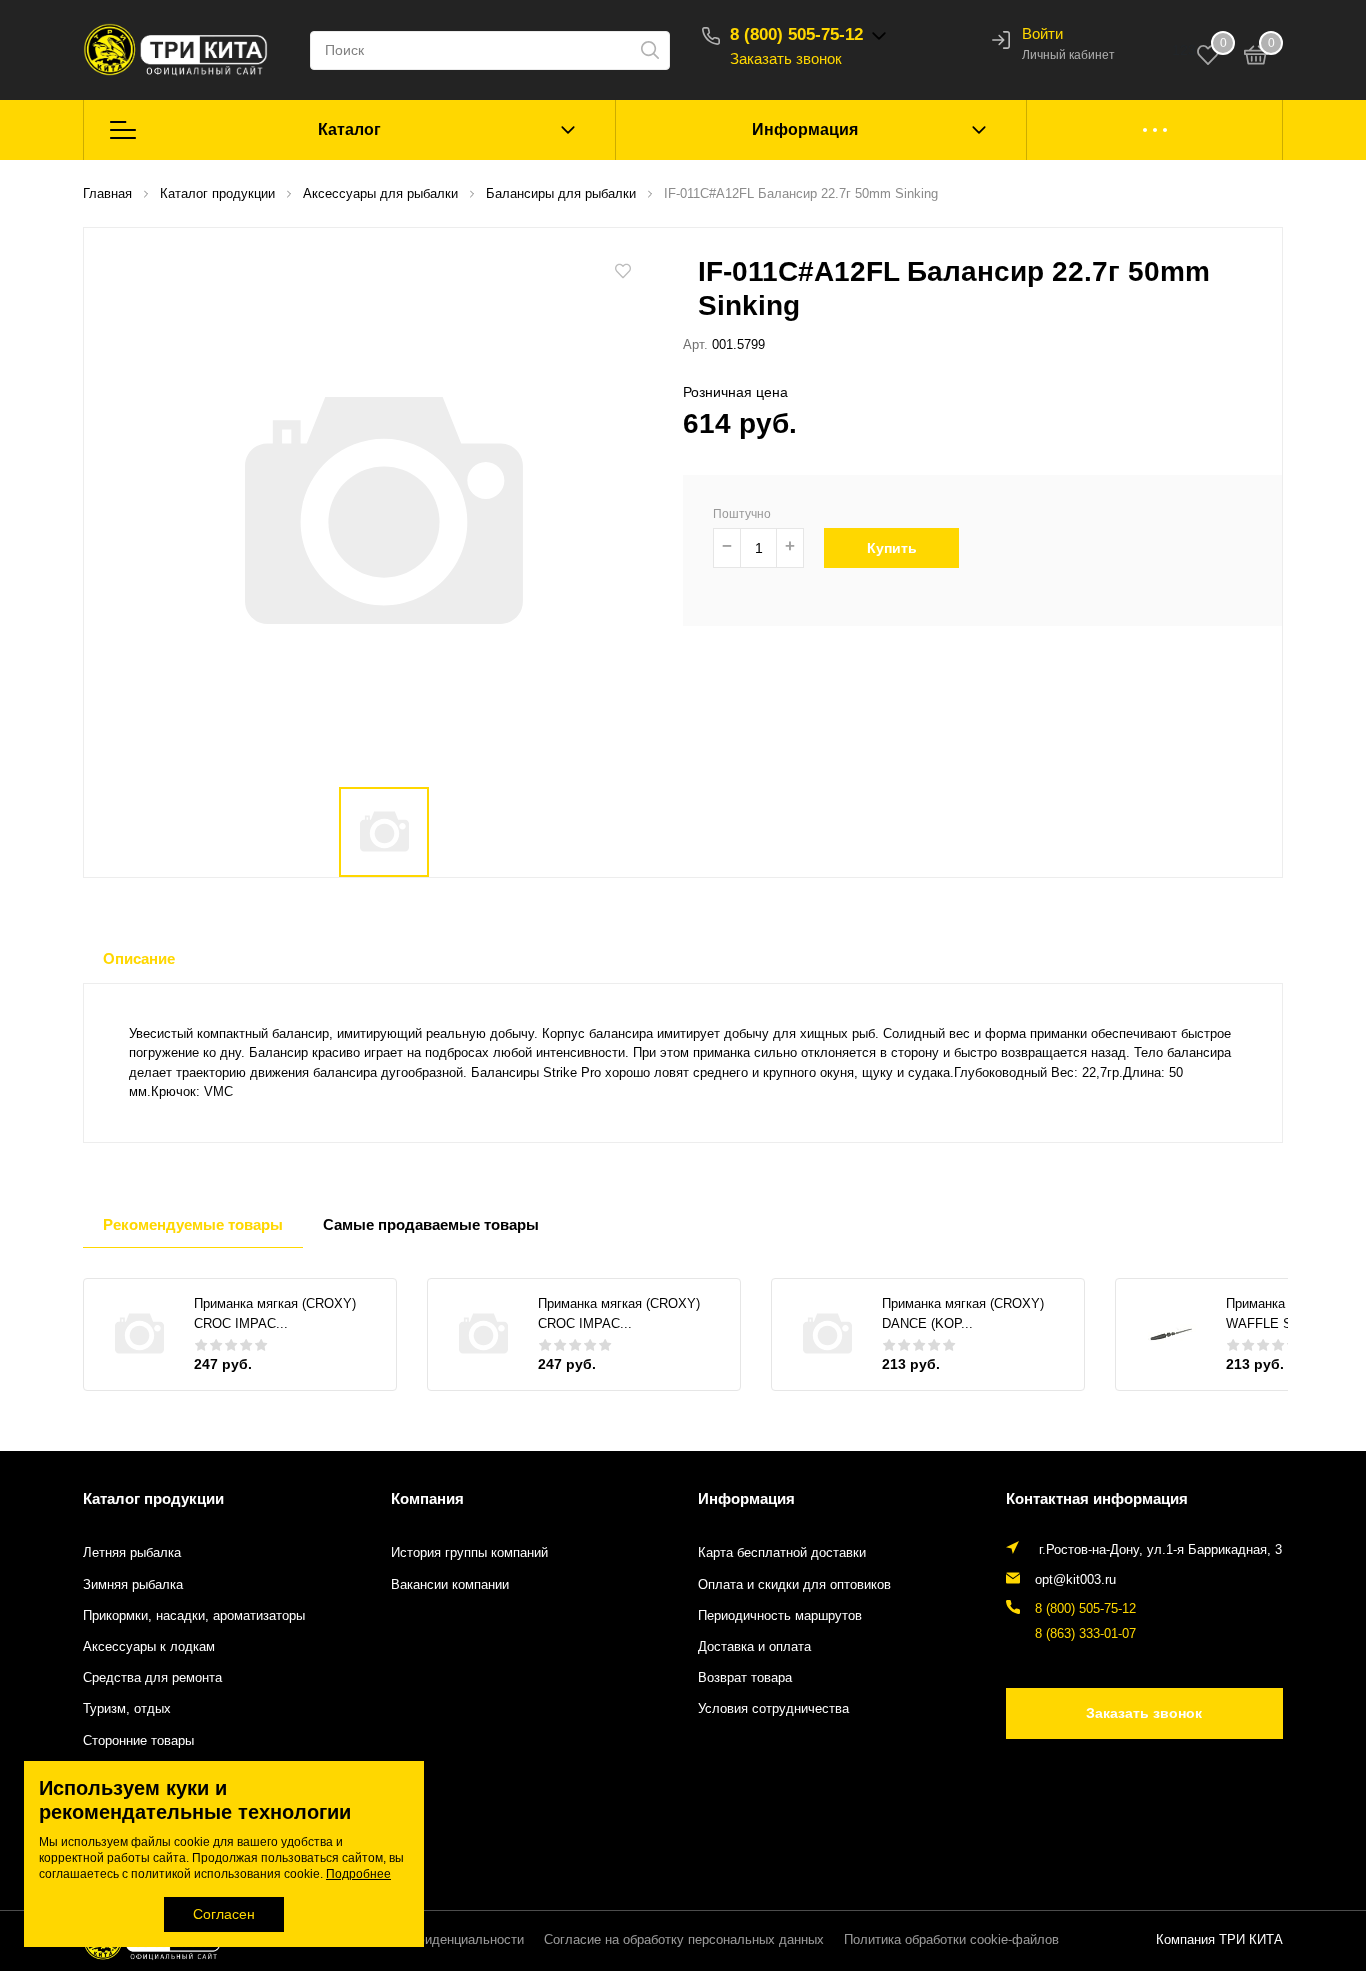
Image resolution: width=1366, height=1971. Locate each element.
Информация (805, 129)
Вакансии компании (450, 1585)
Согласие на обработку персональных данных (684, 1940)
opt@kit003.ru (1075, 1580)
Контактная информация (1097, 1498)
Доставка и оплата (754, 1647)
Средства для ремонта (152, 1678)
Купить (892, 548)
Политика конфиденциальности (428, 1940)
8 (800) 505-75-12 (796, 34)
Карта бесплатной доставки (782, 1553)
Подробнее (358, 1874)
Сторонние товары (138, 1741)
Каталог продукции (153, 1498)
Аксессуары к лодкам (149, 1647)
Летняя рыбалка (132, 1553)
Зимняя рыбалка (133, 1585)
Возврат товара (745, 1678)
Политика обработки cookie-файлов (951, 1940)
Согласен (224, 1914)
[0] (1256, 58)
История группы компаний (469, 1553)
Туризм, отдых (127, 1709)
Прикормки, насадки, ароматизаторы (194, 1616)
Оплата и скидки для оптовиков (794, 1585)
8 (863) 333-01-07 (1085, 1634)
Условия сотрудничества (773, 1709)
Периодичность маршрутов (780, 1616)
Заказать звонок (786, 58)
